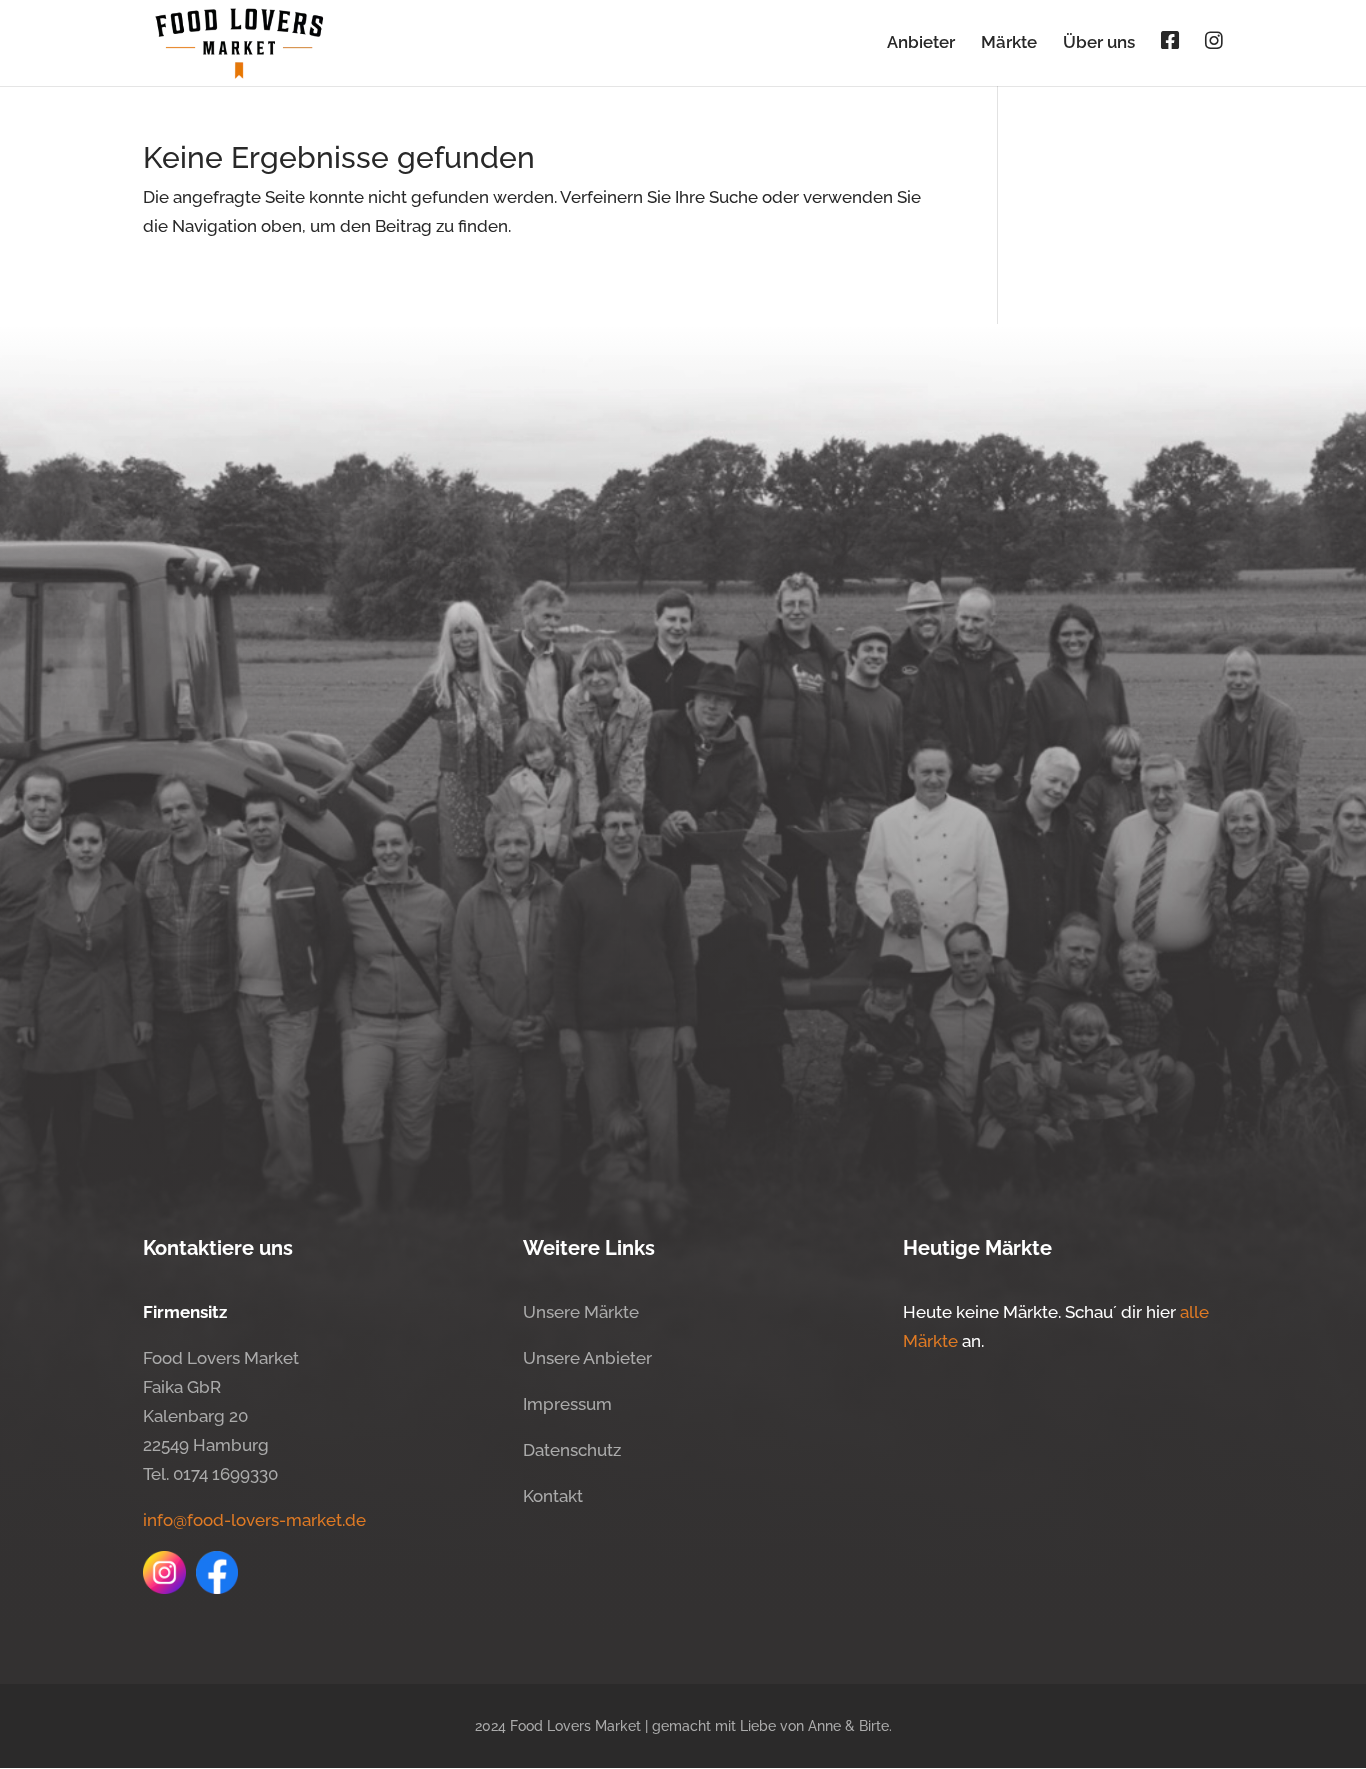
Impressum (567, 1404)
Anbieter (921, 43)
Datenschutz (572, 1450)
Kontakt (553, 1496)
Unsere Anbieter (587, 1358)
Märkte (1009, 43)
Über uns (1099, 43)
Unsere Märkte (581, 1312)
